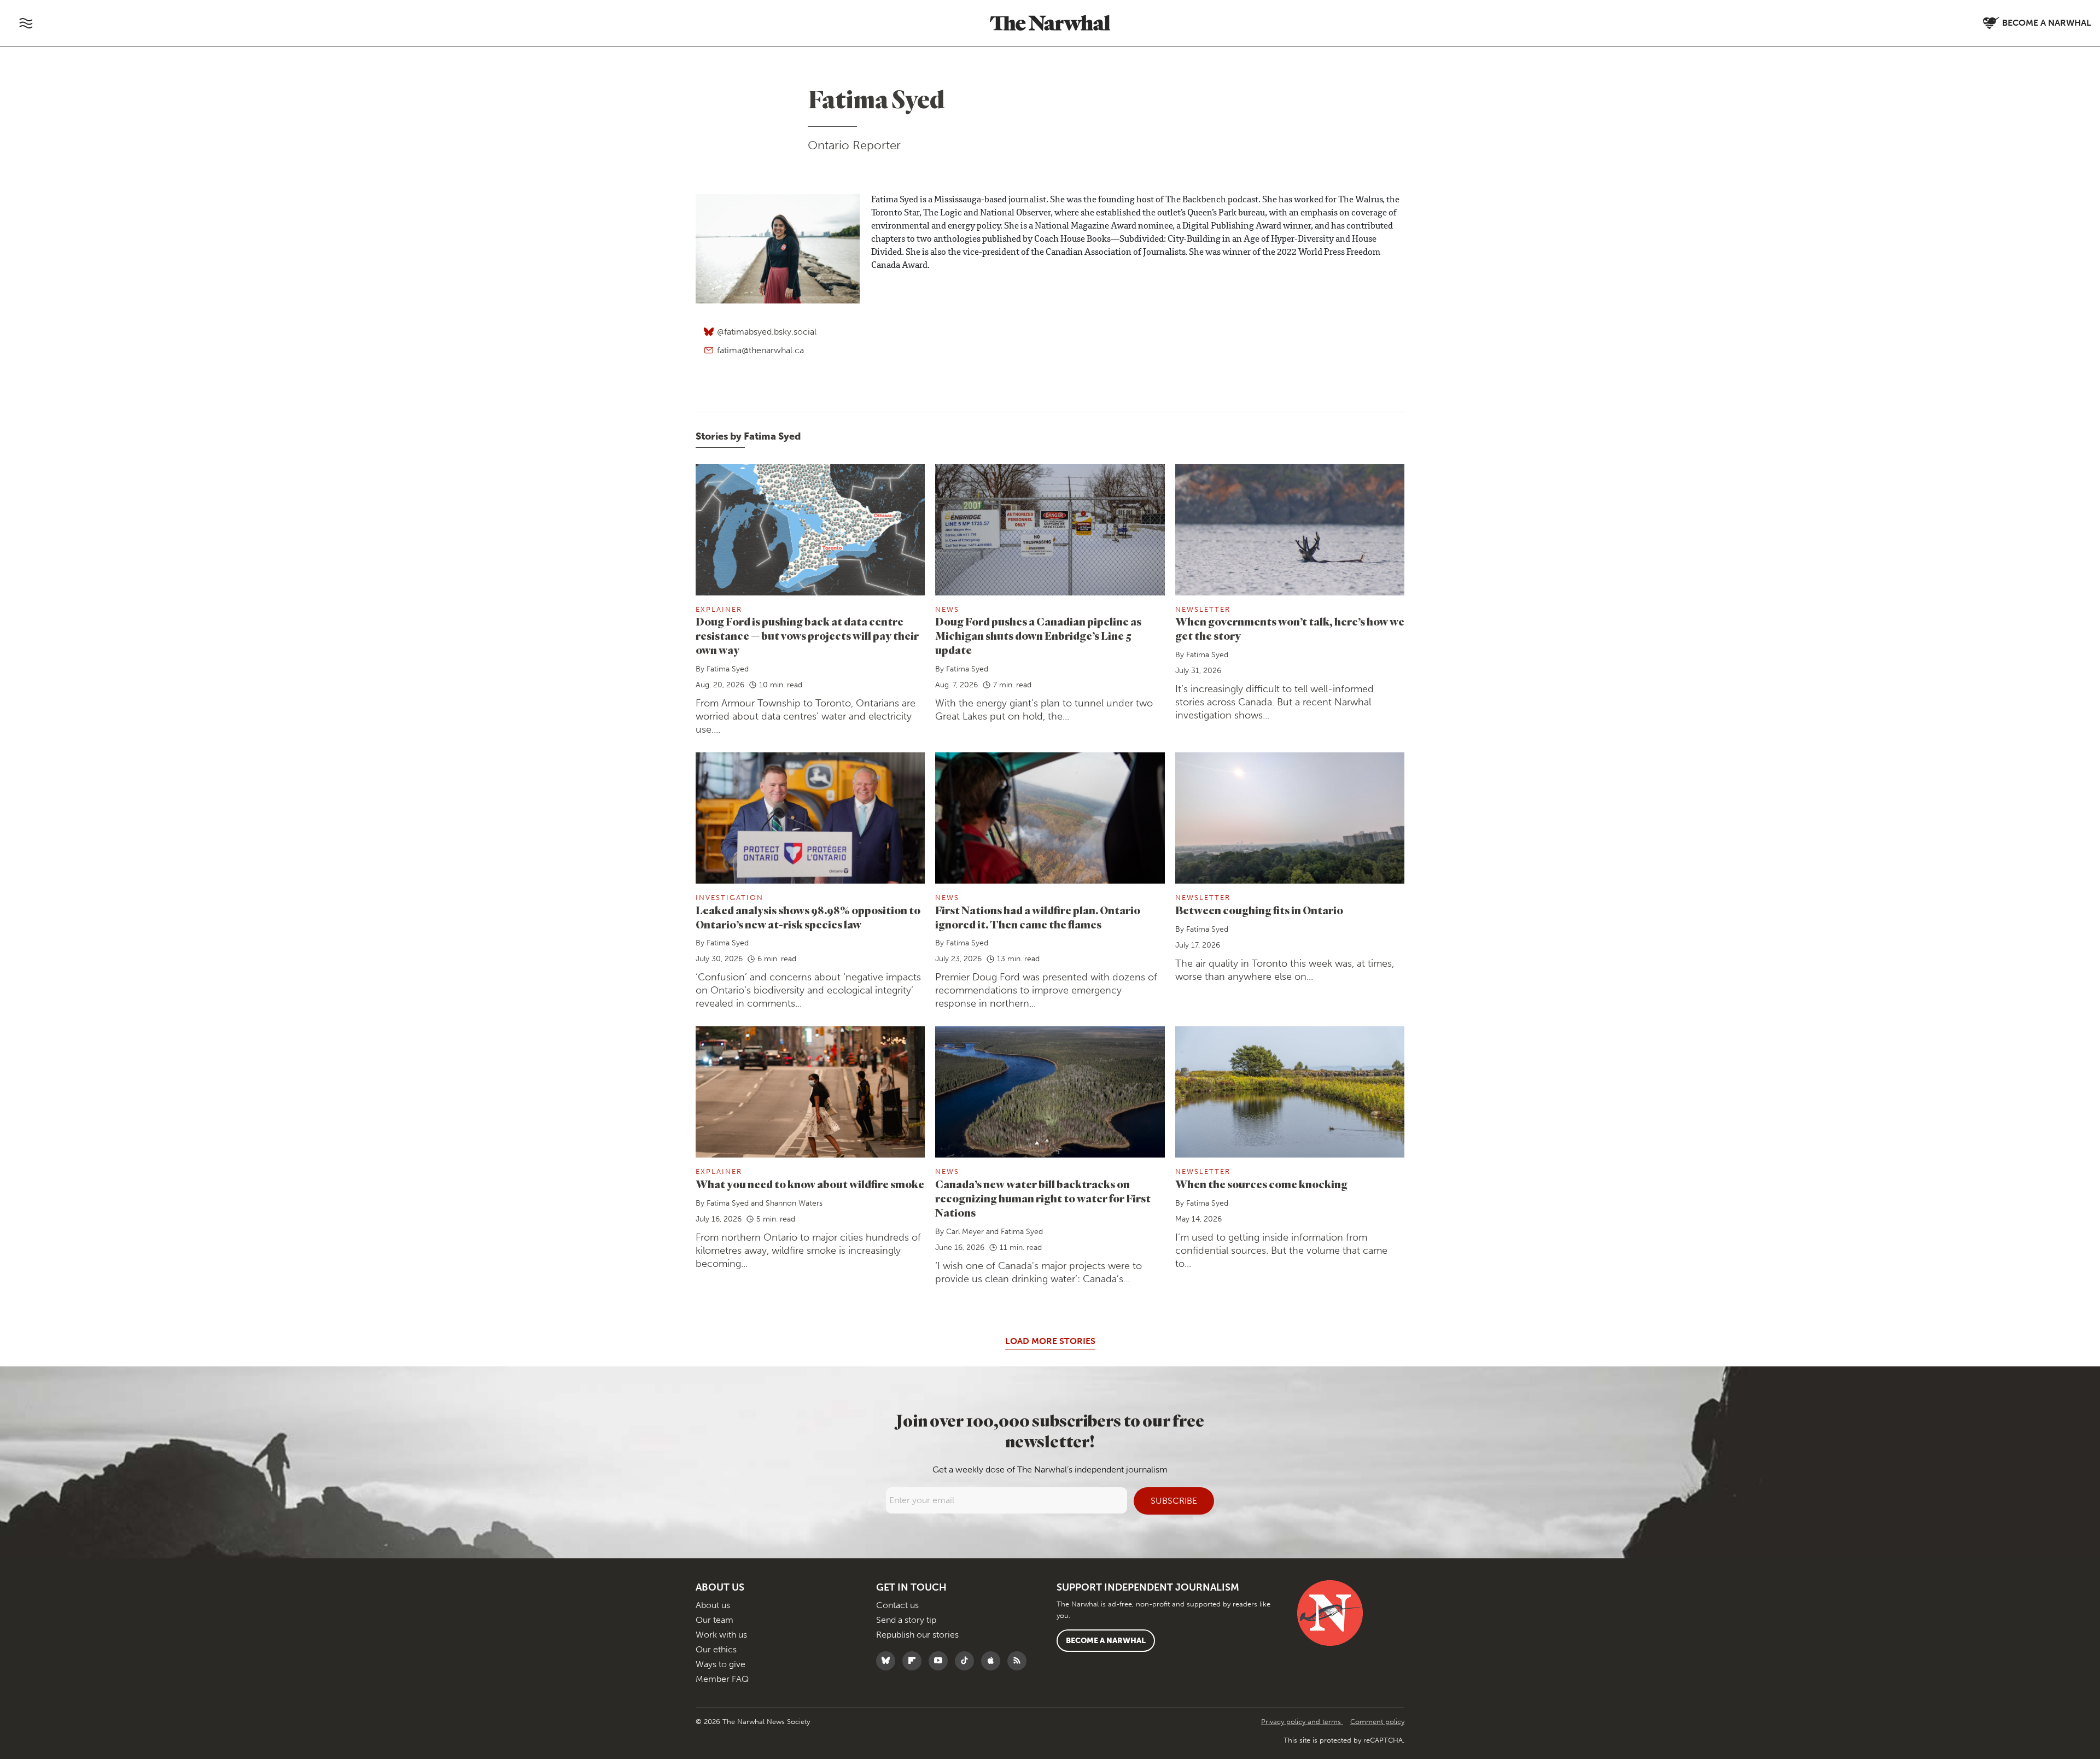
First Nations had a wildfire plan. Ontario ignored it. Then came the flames (1038, 917)
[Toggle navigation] (26, 23)
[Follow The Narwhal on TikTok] (967, 1661)
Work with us (721, 1635)
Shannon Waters (794, 1203)
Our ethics (716, 1649)
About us (713, 1605)
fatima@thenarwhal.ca (760, 350)
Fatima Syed (728, 669)
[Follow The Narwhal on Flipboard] (915, 1661)
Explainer (719, 609)
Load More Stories (1050, 1341)
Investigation (730, 898)
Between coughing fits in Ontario (1259, 910)
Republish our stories (917, 1635)
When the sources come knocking (1261, 1184)
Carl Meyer (965, 1232)
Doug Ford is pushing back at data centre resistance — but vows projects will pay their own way (807, 636)
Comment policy (1377, 1722)
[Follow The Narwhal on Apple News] (993, 1661)
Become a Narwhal (1106, 1641)
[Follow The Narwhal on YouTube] (941, 1661)
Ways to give (721, 1664)
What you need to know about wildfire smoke (810, 1184)
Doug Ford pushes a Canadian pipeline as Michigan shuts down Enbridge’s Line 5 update (1038, 636)
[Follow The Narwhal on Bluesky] (888, 1661)
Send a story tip (906, 1620)
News (947, 609)
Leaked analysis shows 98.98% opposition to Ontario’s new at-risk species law (808, 917)
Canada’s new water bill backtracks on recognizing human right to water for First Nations (1043, 1198)
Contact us (897, 1605)
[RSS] (1020, 1661)
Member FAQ (722, 1679)
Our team (714, 1620)
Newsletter (1203, 609)
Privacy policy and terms (1302, 1722)
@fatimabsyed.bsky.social (767, 332)
